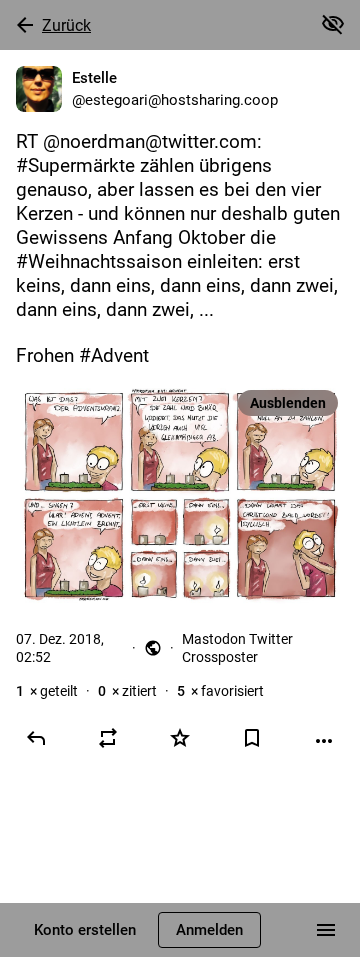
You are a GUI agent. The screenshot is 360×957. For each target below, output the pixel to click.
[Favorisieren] (180, 738)
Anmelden (209, 930)
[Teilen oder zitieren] (108, 738)
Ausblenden (288, 403)
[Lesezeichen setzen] (252, 738)
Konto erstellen (85, 930)
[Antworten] (36, 738)
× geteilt (47, 691)
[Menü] (326, 930)
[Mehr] (324, 741)
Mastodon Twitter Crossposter (237, 648)
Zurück (66, 25)
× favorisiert (220, 691)
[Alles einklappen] (333, 24)
